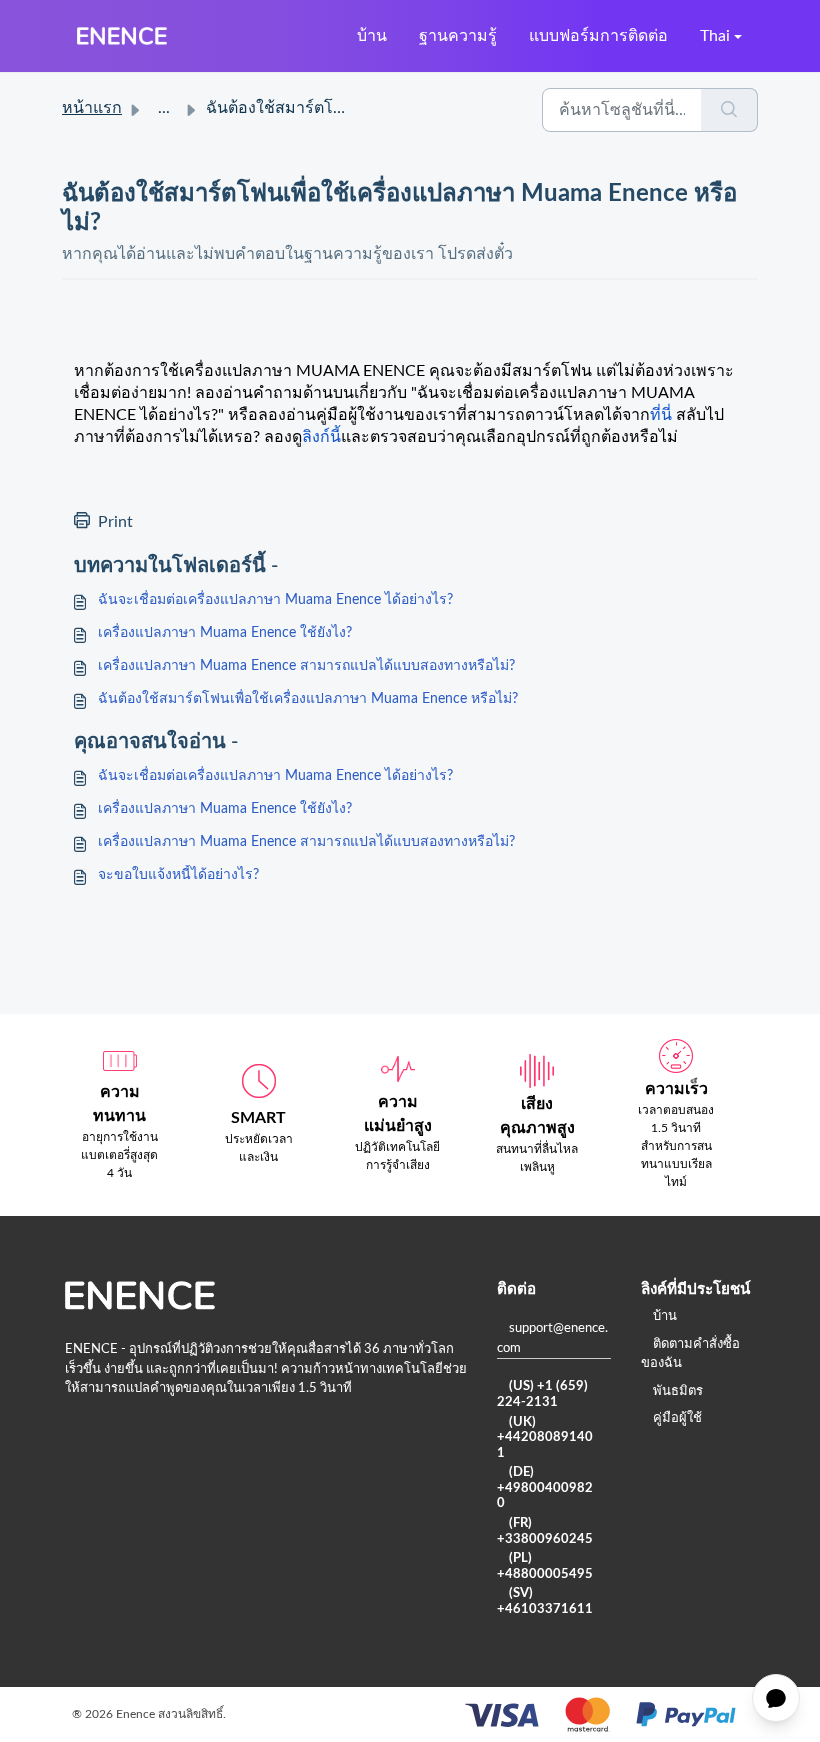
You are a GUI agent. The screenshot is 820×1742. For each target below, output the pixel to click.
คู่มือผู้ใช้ (677, 1418)
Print (115, 522)
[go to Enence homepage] (122, 36)
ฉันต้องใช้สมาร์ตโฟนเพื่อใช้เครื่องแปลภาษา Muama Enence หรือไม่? (308, 699)
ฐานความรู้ (458, 36)
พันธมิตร (678, 1391)
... (164, 108)
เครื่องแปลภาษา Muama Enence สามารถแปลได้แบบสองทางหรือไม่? (306, 666)
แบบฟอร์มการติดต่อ (598, 36)
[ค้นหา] (729, 110)
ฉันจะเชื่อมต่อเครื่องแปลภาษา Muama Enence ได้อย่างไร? (275, 600)
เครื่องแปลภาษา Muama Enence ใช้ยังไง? (225, 633)
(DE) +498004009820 (545, 1488)
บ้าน (372, 36)
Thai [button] (715, 36)
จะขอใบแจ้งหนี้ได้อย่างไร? (178, 875)
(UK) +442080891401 (545, 1438)
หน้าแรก (92, 108)
